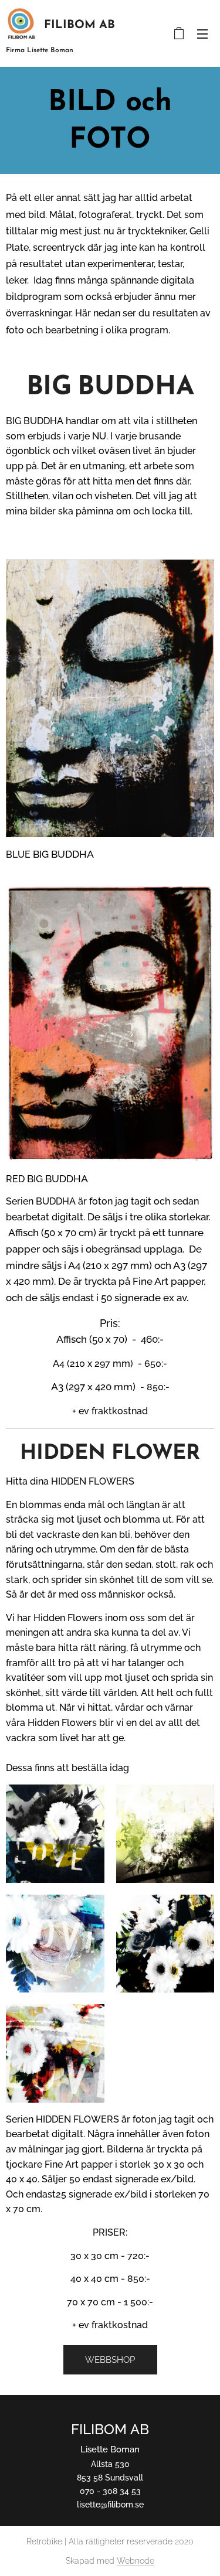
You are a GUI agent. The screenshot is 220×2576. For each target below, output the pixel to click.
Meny (202, 33)
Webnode (136, 2561)
